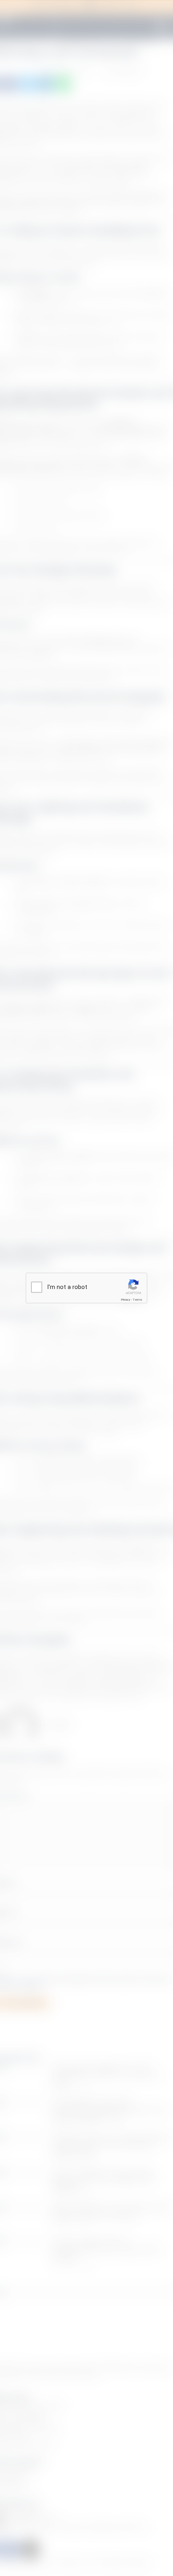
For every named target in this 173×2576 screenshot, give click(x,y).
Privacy (126, 1299)
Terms (138, 1299)
